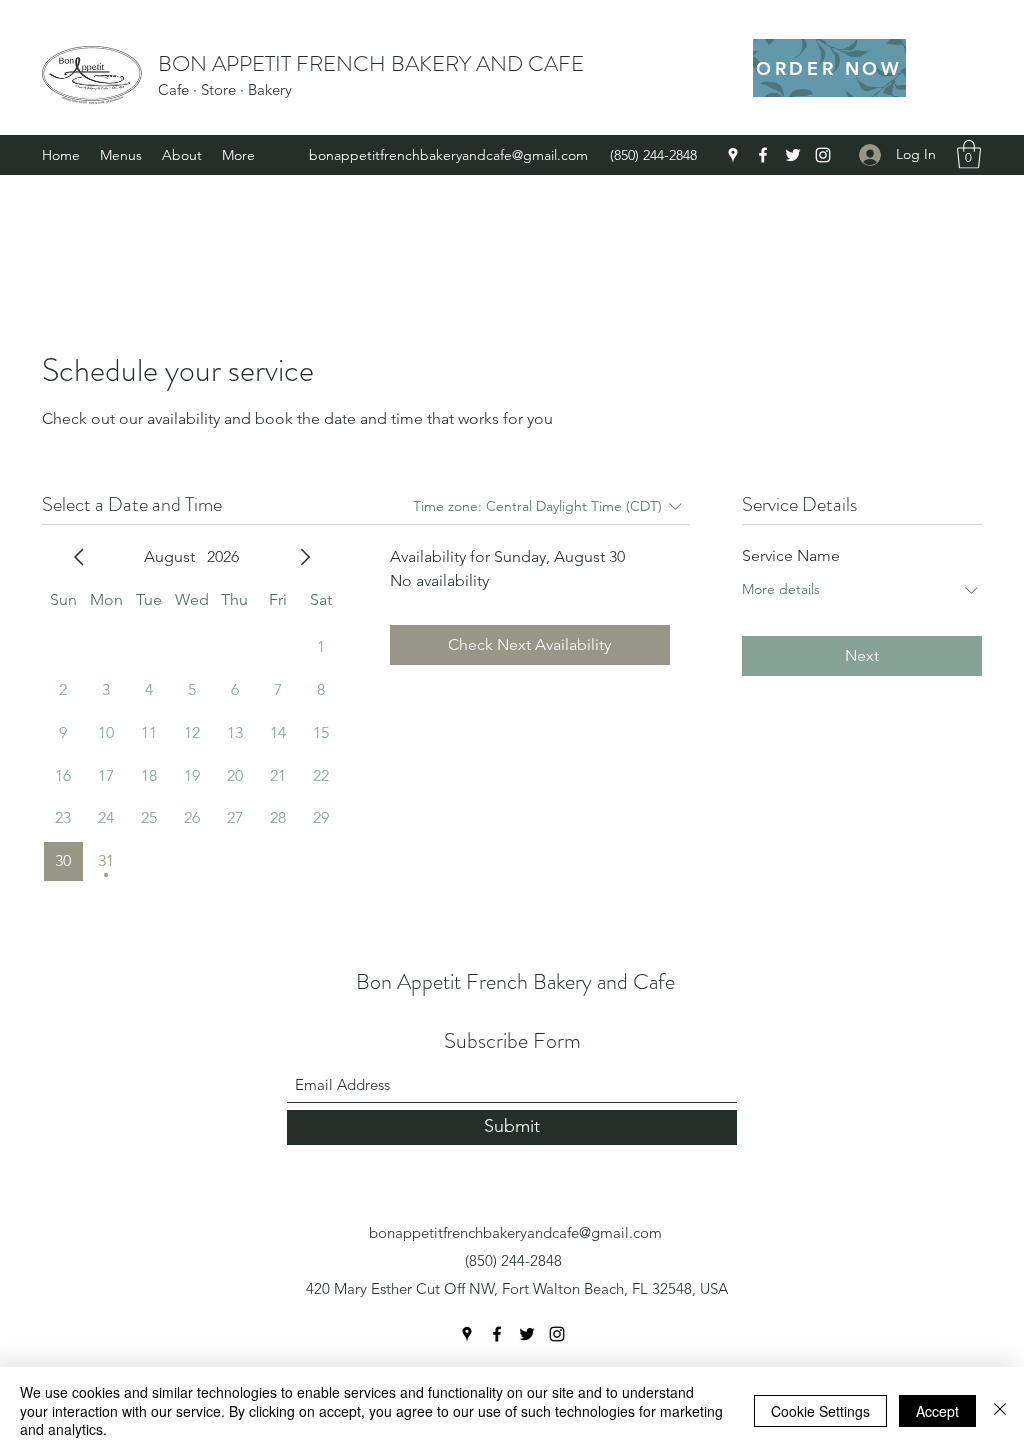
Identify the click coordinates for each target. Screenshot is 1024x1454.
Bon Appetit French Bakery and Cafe (515, 981)
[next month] (305, 557)
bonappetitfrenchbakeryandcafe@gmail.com (448, 155)
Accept (937, 1411)
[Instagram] (823, 155)
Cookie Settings (820, 1411)
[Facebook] (763, 155)
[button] (969, 154)
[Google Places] (733, 155)
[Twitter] (793, 155)
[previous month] (79, 557)
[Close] (1000, 1410)
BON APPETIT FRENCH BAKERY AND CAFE (371, 63)
